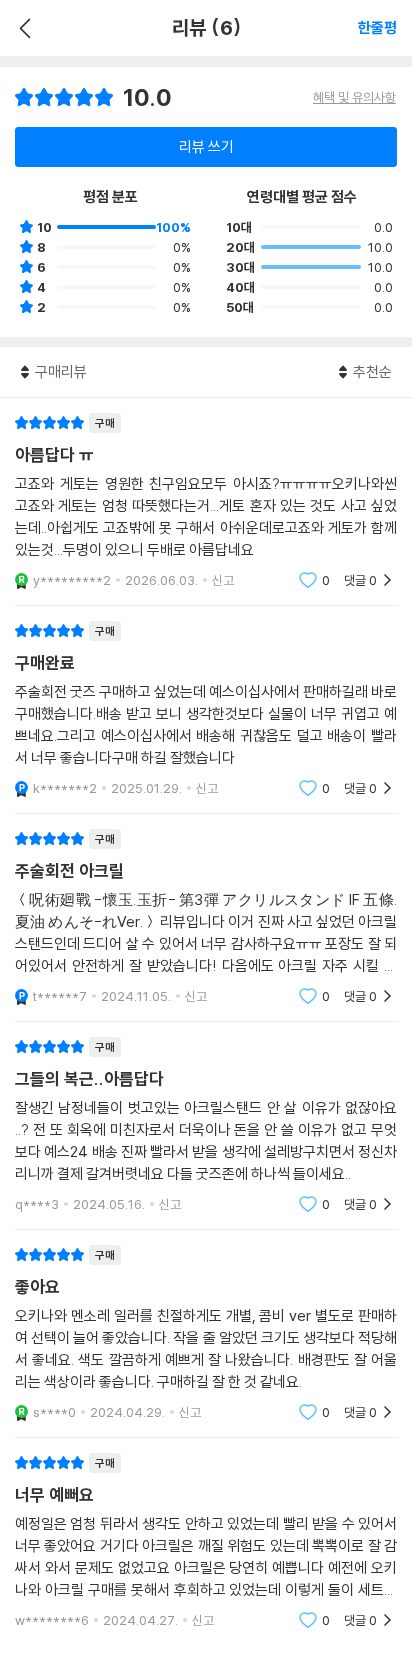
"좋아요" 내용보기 (206, 1333)
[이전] (22, 28)
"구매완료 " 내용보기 (206, 709)
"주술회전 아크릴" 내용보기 (206, 917)
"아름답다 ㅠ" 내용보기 (206, 501)
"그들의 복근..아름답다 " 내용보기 (206, 1125)
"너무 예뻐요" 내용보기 (206, 1541)
